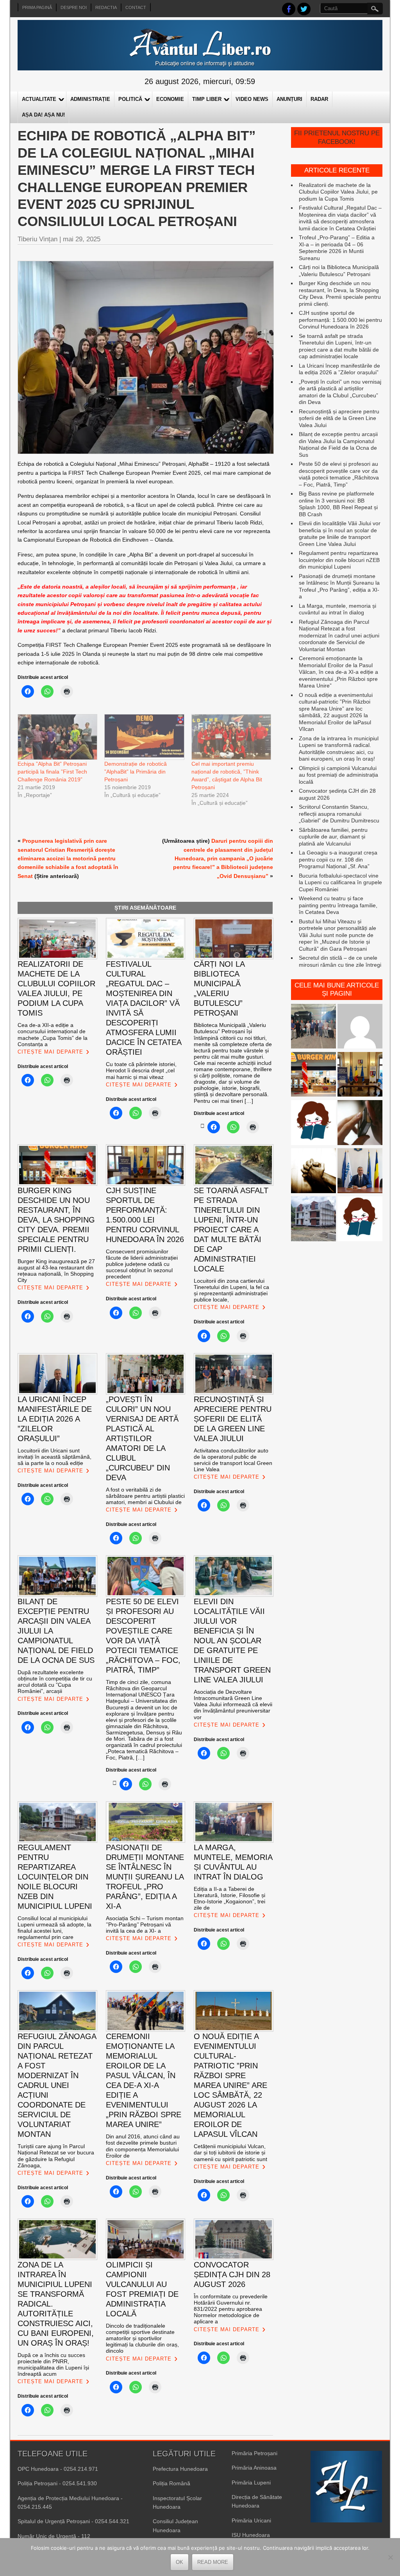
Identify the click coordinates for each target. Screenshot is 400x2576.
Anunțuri (289, 99)
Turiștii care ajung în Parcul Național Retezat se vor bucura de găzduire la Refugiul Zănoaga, (56, 2156)
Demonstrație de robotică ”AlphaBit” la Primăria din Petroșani (136, 772)
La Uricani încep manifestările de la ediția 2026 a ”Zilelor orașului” (339, 369)
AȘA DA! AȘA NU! (43, 115)
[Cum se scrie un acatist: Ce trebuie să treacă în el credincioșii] (313, 1171)
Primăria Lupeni (251, 2483)
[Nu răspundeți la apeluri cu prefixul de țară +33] (360, 1123)
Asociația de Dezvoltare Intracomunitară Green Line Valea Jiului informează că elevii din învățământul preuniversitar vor (233, 1704)
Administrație (90, 99)
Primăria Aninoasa (254, 2468)
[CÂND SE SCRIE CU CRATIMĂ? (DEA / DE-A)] (313, 1123)
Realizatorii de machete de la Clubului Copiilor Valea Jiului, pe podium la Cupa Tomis (338, 192)
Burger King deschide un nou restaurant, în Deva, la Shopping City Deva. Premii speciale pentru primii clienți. (340, 294)
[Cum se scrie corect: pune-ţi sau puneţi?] (360, 1220)
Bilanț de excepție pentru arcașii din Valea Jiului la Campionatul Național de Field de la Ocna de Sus (338, 444)
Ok (179, 2562)
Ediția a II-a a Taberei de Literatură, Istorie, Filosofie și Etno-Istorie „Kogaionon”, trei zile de (229, 1898)
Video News (252, 99)
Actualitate (39, 99)
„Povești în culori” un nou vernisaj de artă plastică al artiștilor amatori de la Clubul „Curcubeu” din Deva (340, 392)
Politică (130, 99)
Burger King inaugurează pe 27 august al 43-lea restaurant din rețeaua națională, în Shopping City (56, 1271)
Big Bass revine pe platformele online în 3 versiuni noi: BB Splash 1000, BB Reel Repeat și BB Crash (338, 504)
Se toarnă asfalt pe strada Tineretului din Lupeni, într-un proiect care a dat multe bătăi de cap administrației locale (339, 346)
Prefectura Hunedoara (180, 2469)
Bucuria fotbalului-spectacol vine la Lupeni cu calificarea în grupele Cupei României (340, 882)
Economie (170, 99)
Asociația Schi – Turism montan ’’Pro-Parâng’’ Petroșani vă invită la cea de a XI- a (145, 1924)
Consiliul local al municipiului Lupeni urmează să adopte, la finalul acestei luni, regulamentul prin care (54, 1928)
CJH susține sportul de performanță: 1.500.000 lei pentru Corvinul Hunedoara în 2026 (340, 320)
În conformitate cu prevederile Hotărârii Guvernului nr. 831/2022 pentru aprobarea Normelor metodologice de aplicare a (231, 2309)
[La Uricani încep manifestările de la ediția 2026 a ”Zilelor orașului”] (360, 1171)
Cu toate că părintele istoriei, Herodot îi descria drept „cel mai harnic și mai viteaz (141, 1070)
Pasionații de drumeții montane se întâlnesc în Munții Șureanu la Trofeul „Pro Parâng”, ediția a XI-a (339, 586)
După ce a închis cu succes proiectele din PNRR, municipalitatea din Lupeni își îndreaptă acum (53, 2364)
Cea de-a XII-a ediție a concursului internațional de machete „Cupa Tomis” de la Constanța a (53, 1034)
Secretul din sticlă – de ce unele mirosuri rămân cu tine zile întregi (340, 961)
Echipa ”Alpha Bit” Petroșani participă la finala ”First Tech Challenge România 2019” (52, 772)
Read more (213, 2562)
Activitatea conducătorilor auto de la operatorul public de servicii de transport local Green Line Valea (233, 1460)
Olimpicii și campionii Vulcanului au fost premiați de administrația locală (338, 775)
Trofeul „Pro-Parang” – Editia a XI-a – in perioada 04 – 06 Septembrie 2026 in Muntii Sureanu (337, 248)
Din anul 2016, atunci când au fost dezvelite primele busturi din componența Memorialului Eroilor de (143, 2146)
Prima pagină (37, 7)
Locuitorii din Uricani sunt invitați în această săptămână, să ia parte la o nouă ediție (54, 1457)
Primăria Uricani (251, 2520)
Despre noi (74, 7)
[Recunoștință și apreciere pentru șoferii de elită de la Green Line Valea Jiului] (313, 1027)
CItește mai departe (50, 1052)
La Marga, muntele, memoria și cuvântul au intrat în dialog (337, 609)
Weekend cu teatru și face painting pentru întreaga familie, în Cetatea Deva (338, 905)
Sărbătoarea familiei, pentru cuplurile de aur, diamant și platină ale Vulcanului (333, 837)
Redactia (106, 7)
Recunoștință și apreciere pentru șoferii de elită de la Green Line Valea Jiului (339, 418)
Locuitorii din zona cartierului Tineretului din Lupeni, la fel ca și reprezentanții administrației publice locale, (231, 1290)
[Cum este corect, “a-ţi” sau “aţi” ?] (360, 1027)
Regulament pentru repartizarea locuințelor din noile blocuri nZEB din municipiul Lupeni (339, 560)
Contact (136, 7)
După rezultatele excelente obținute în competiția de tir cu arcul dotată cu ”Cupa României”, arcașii (55, 1682)
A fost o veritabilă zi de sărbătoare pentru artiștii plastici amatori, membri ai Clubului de (145, 1496)
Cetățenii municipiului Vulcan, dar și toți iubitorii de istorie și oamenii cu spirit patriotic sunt (230, 2152)
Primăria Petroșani (254, 2453)
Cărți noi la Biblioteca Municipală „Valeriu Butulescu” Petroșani (339, 271)
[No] (390, 2557)
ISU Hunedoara (251, 2535)
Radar (319, 99)
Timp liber (207, 99)
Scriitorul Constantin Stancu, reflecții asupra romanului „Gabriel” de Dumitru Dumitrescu (339, 814)
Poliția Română (171, 2483)
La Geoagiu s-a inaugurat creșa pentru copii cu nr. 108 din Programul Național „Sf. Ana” (338, 859)
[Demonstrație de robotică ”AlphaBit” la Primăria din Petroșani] (144, 737)
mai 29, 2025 (82, 239)
